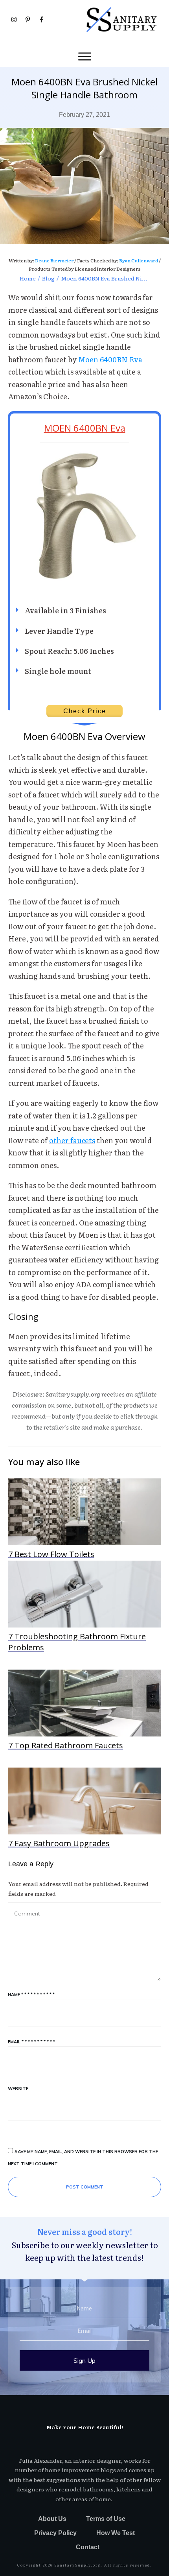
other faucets (72, 1140)
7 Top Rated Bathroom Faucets (84, 1711)
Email (31, 2042)
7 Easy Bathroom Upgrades (84, 1808)
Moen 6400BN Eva (110, 359)
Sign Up (84, 2360)
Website (18, 2089)
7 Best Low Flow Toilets (84, 1519)
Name (31, 1995)
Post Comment (85, 2187)
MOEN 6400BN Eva (85, 428)
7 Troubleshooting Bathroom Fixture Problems (84, 1607)
